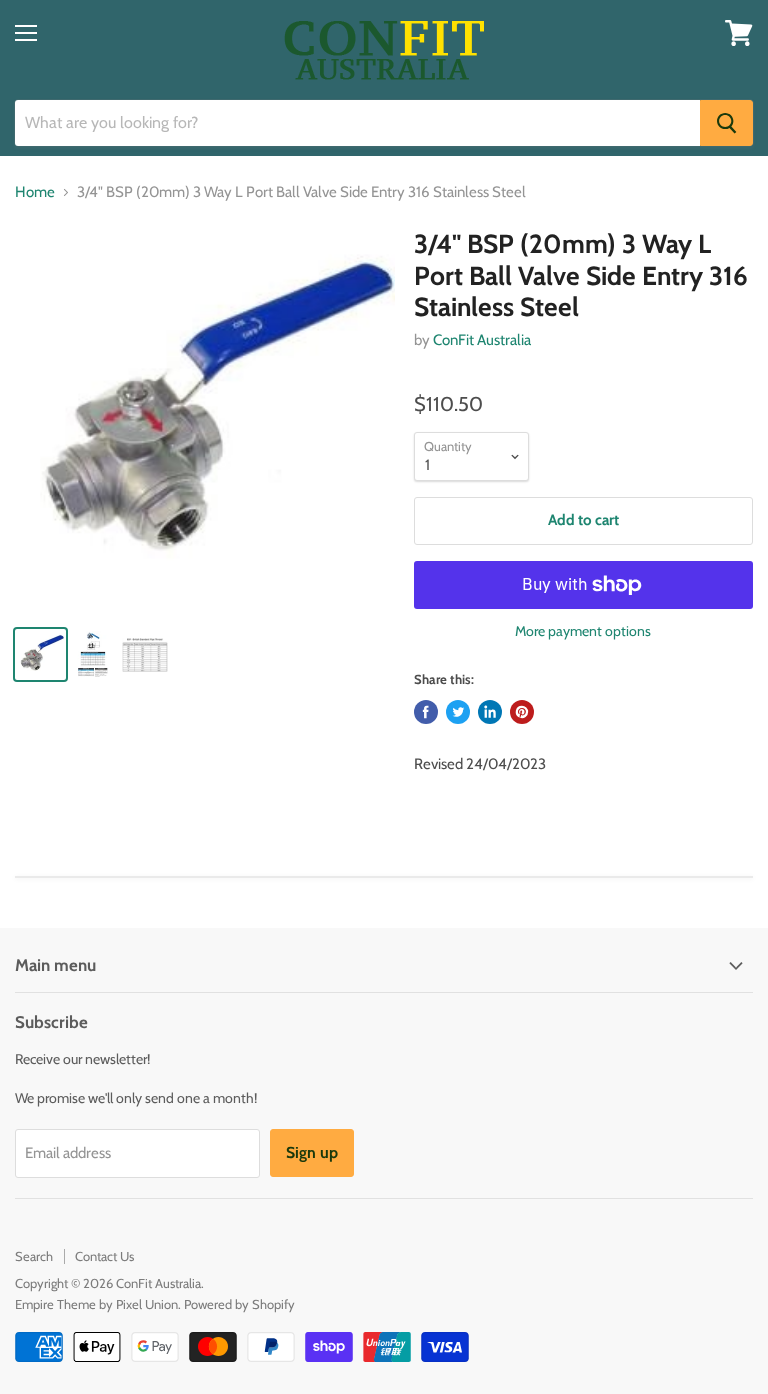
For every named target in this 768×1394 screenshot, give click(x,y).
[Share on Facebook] (426, 712)
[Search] (726, 123)
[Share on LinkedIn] (490, 712)
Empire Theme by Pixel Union (96, 1304)
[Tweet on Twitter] (458, 712)
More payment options (583, 631)
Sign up (312, 1152)
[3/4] (205, 419)
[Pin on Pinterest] (522, 712)
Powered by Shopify (239, 1304)
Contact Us (104, 1256)
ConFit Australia (482, 340)
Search (34, 1256)
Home (35, 192)
